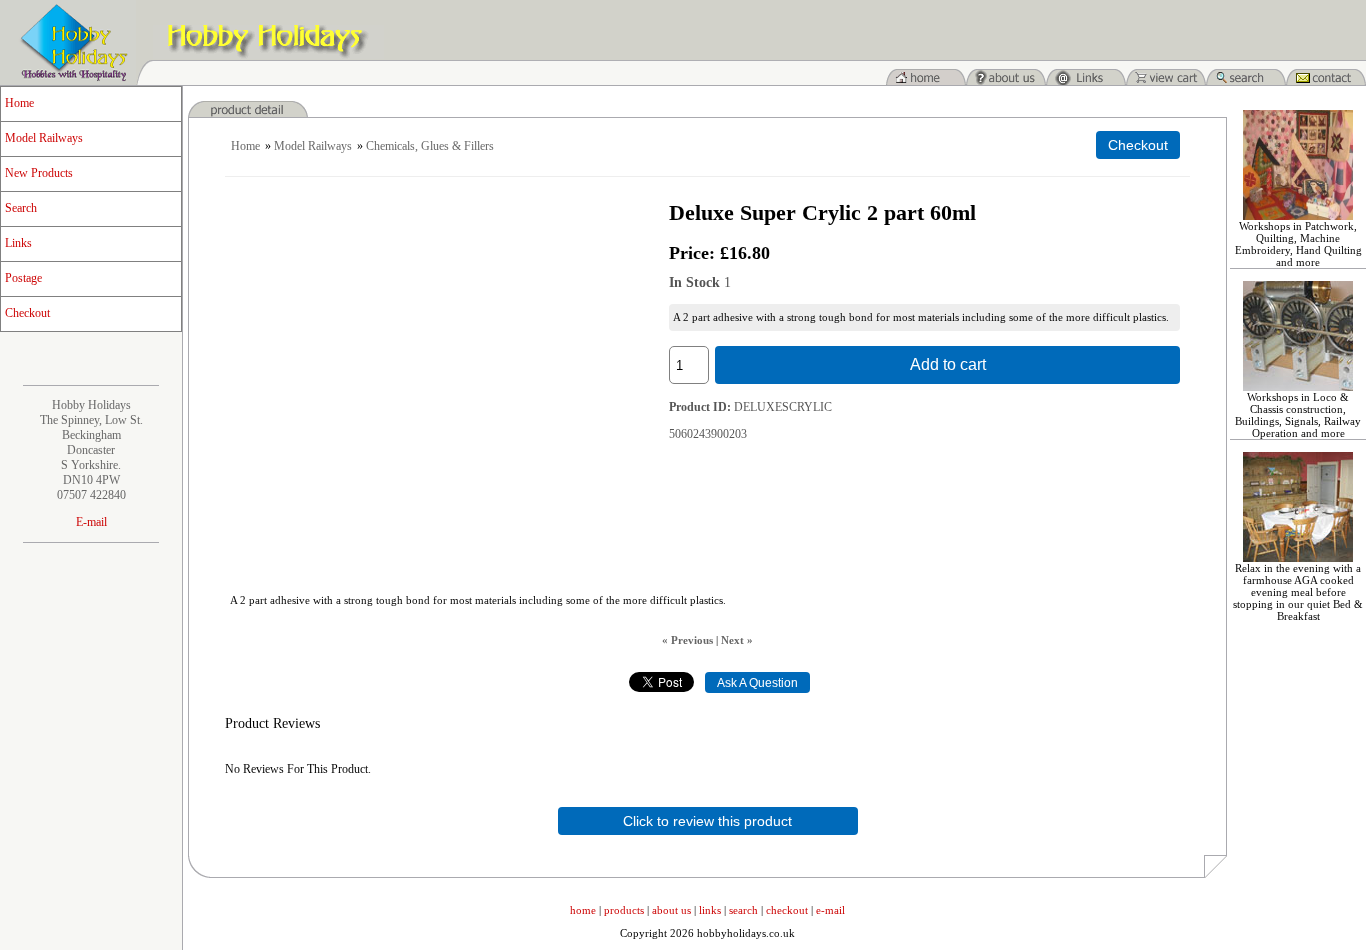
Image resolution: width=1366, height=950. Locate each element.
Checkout (27, 313)
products (624, 910)
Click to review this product (707, 821)
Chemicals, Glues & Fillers (430, 146)
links (710, 910)
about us (671, 910)
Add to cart (948, 364)
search (743, 910)
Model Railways (44, 138)
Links (18, 243)
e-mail (830, 910)
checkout (787, 910)
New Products (39, 173)
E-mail (91, 522)
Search (21, 208)
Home (19, 103)
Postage (23, 278)
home (583, 910)
